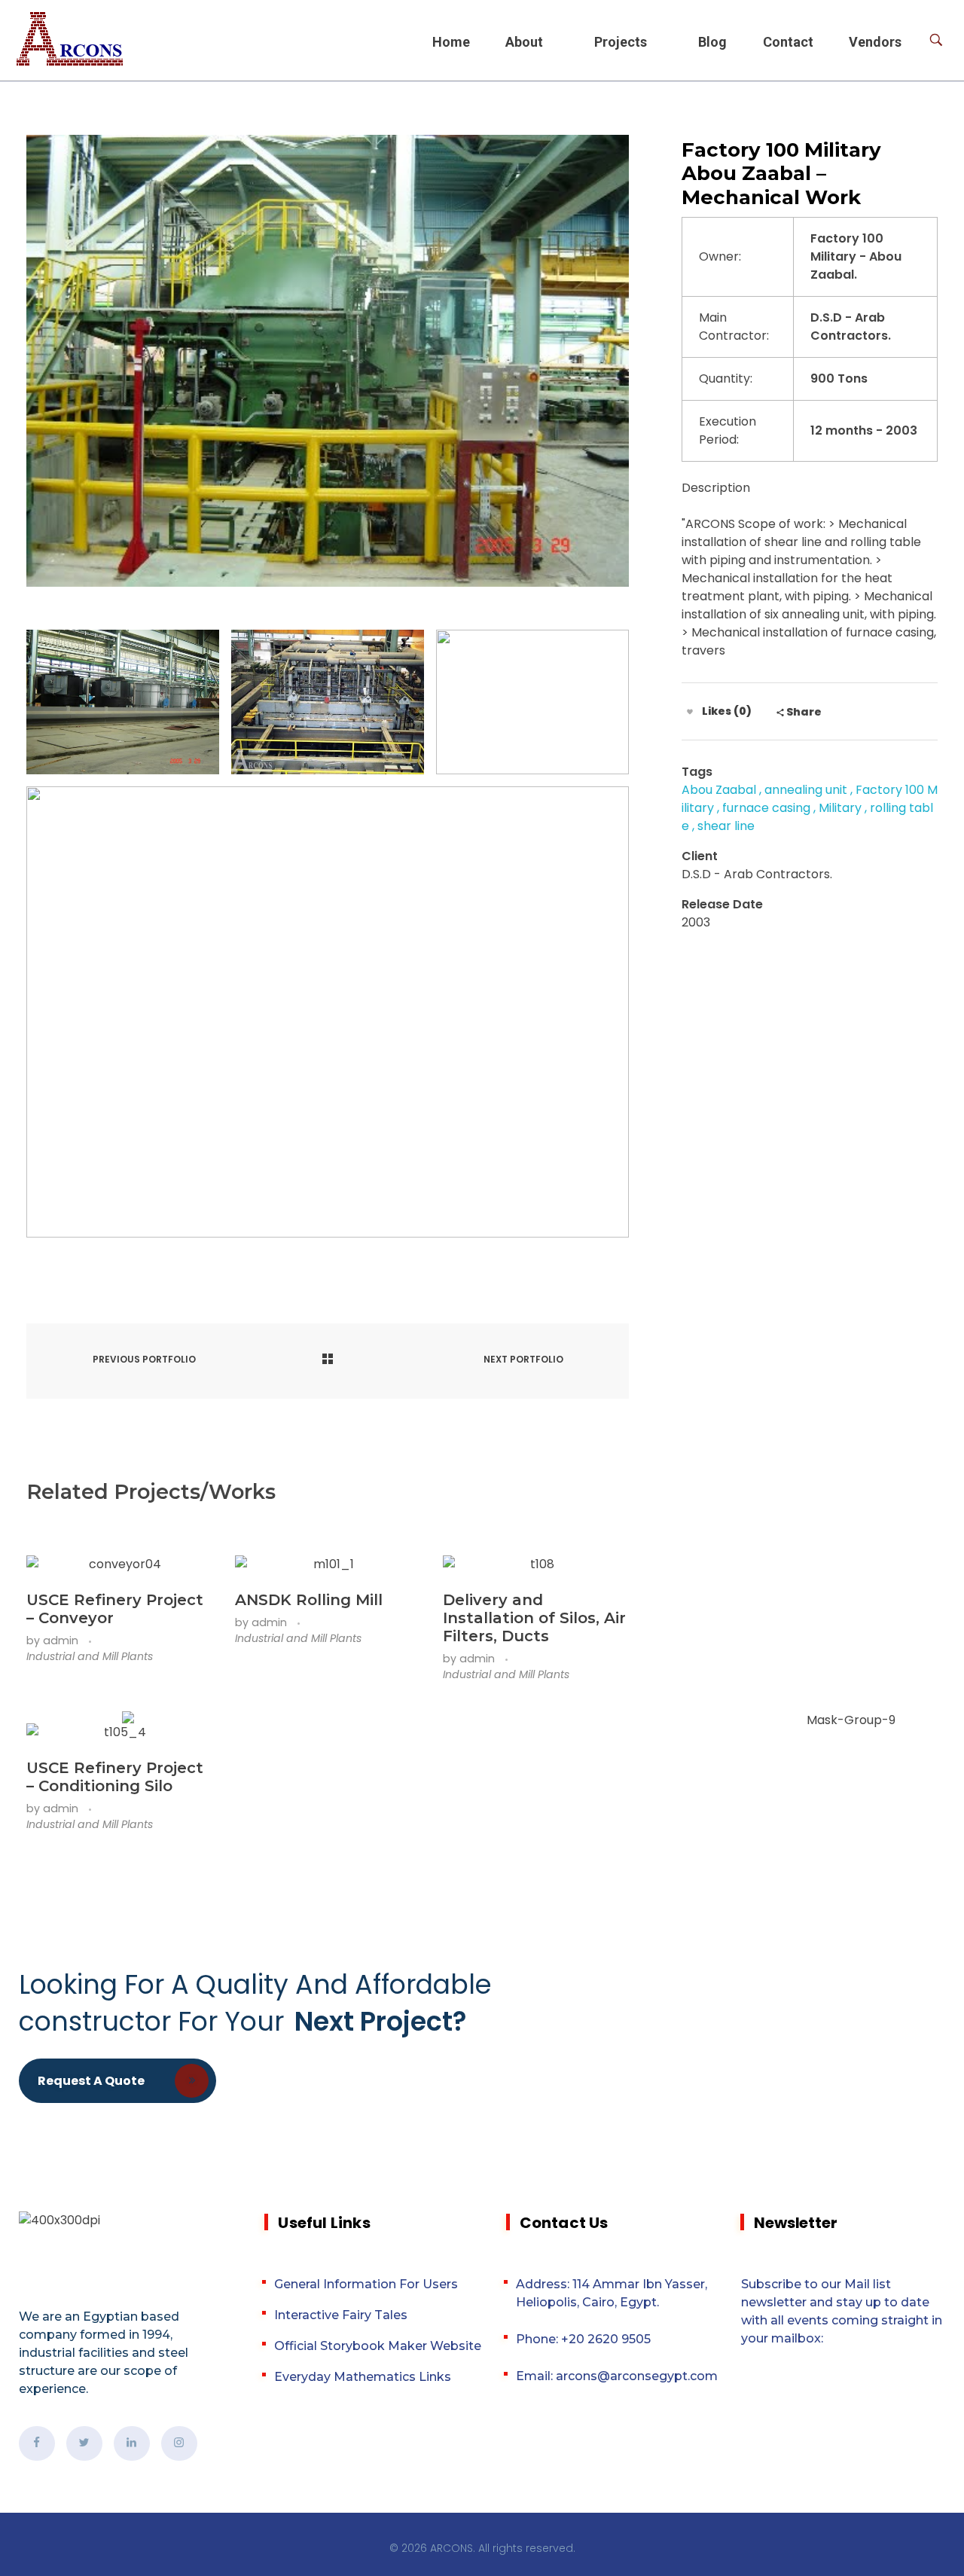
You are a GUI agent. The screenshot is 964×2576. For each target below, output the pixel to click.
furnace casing (766, 808)
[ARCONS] (70, 39)
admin (62, 1641)
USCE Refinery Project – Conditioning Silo (115, 1777)
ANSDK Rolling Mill (309, 1600)
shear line (726, 826)
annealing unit (806, 790)
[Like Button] (690, 712)
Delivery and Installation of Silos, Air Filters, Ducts (534, 1618)
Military (840, 808)
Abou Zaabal (719, 790)
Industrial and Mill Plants (90, 1656)
